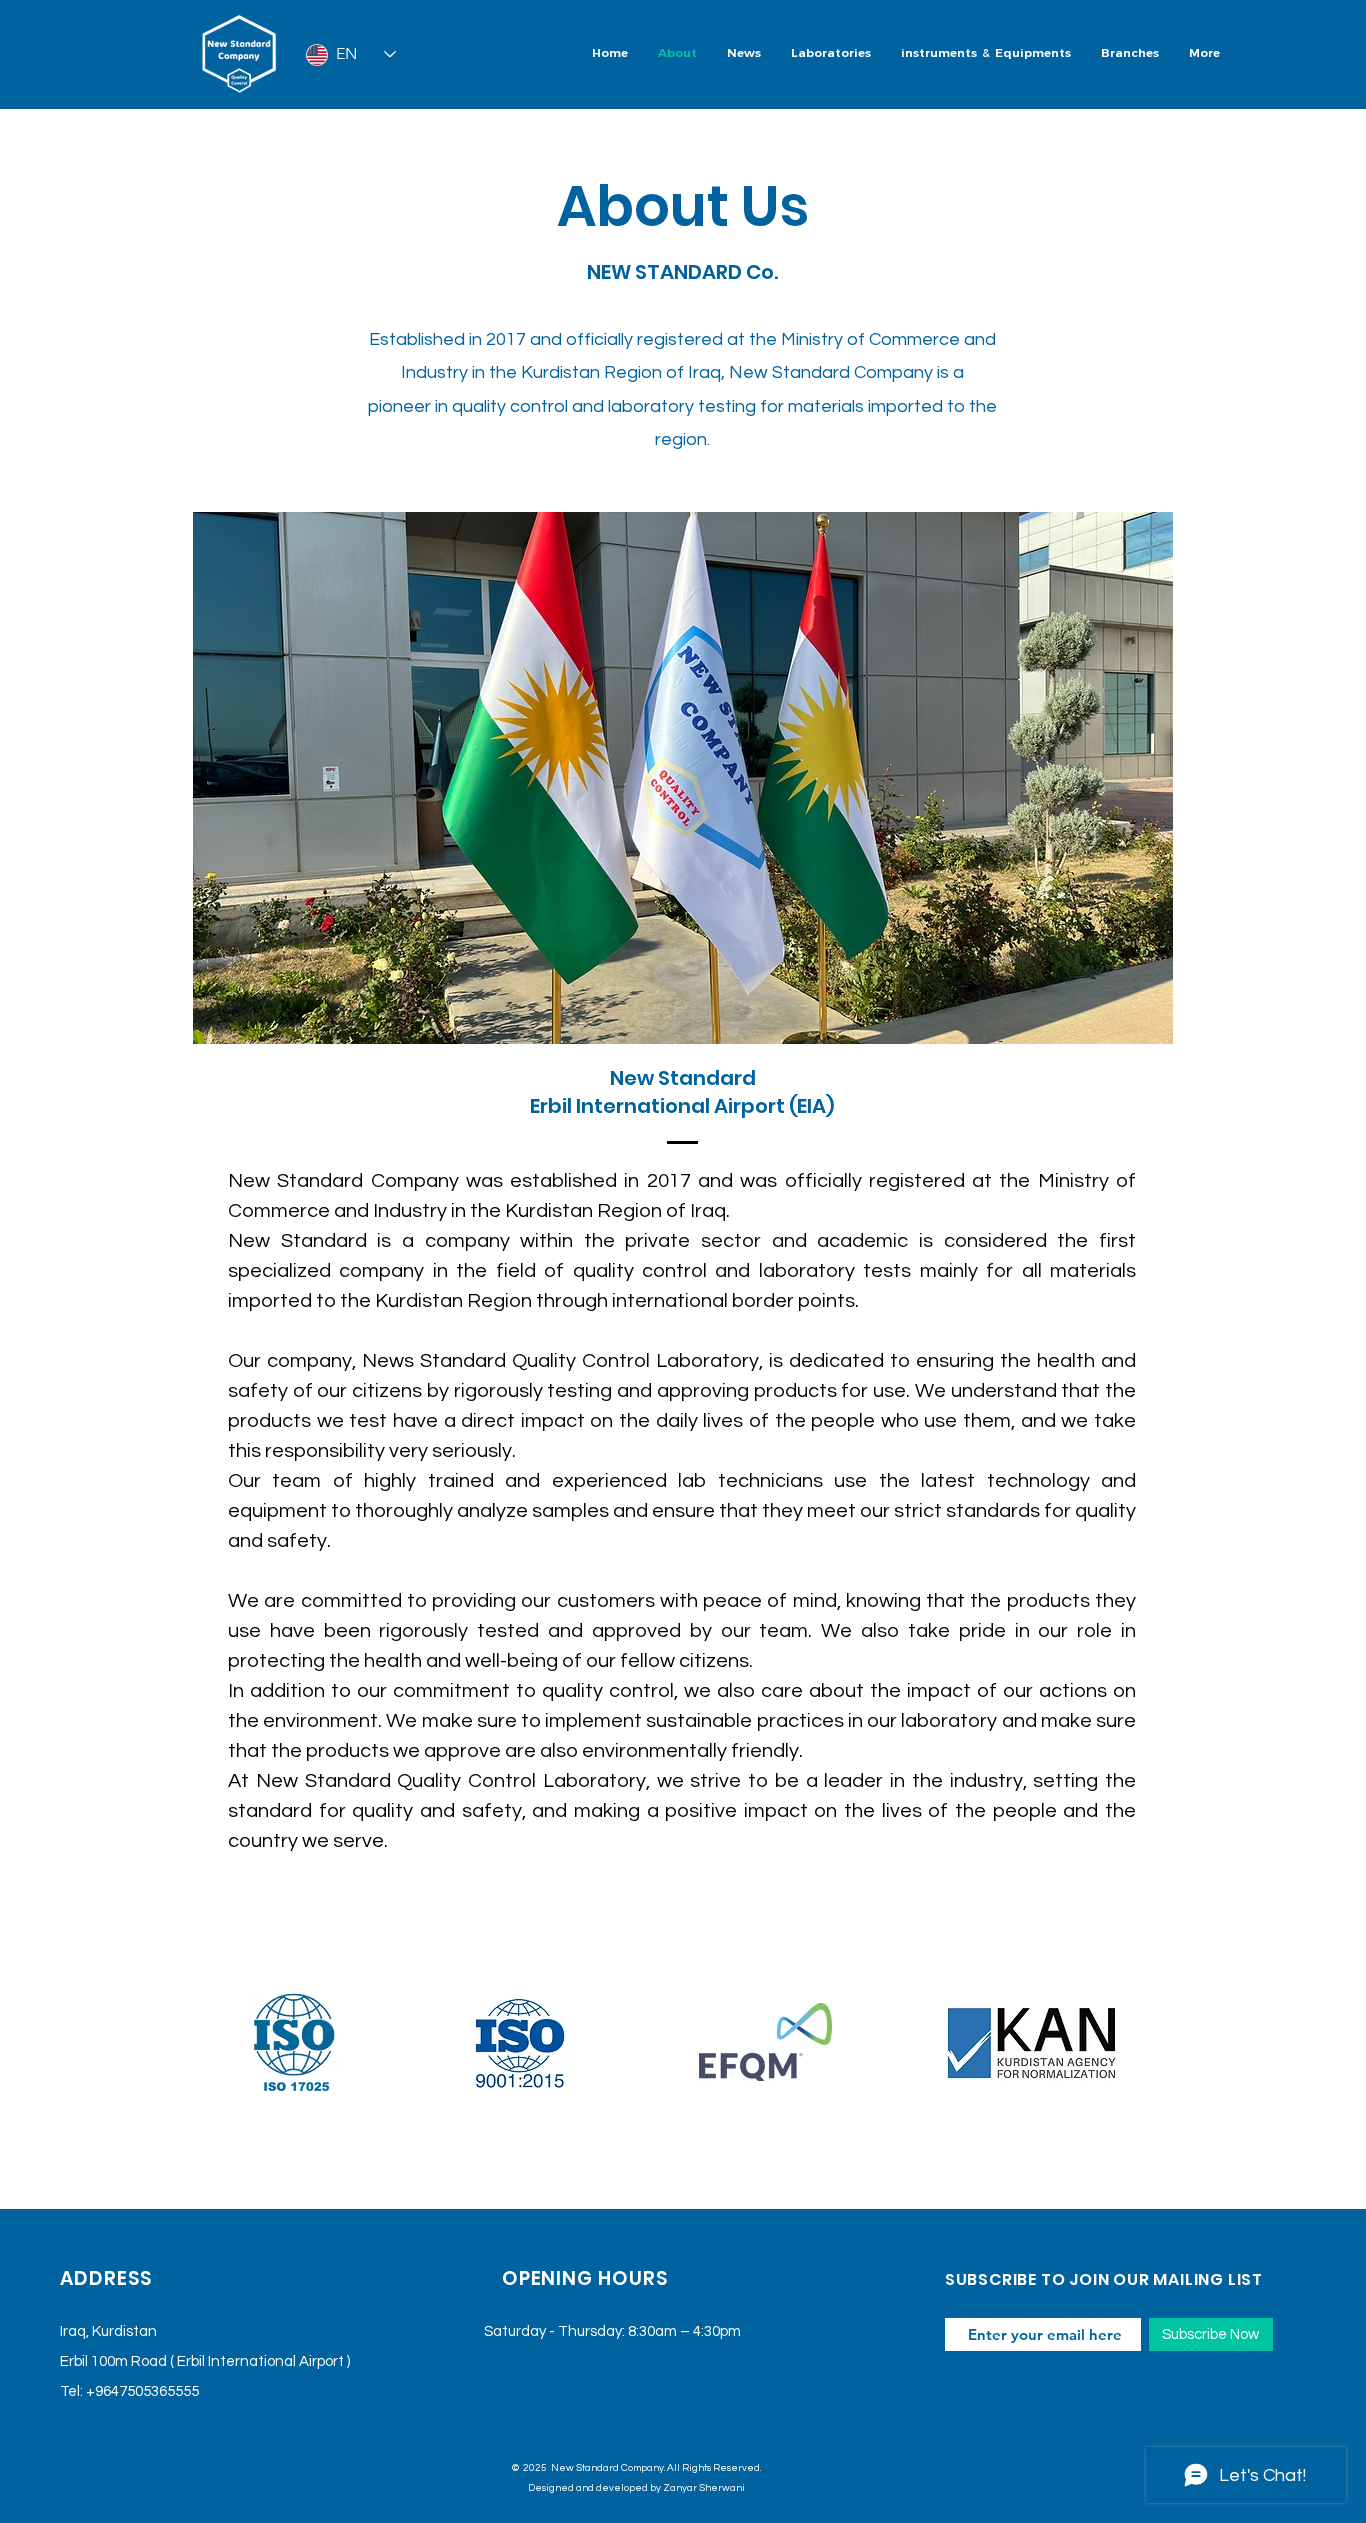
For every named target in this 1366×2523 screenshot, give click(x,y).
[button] (831, 54)
